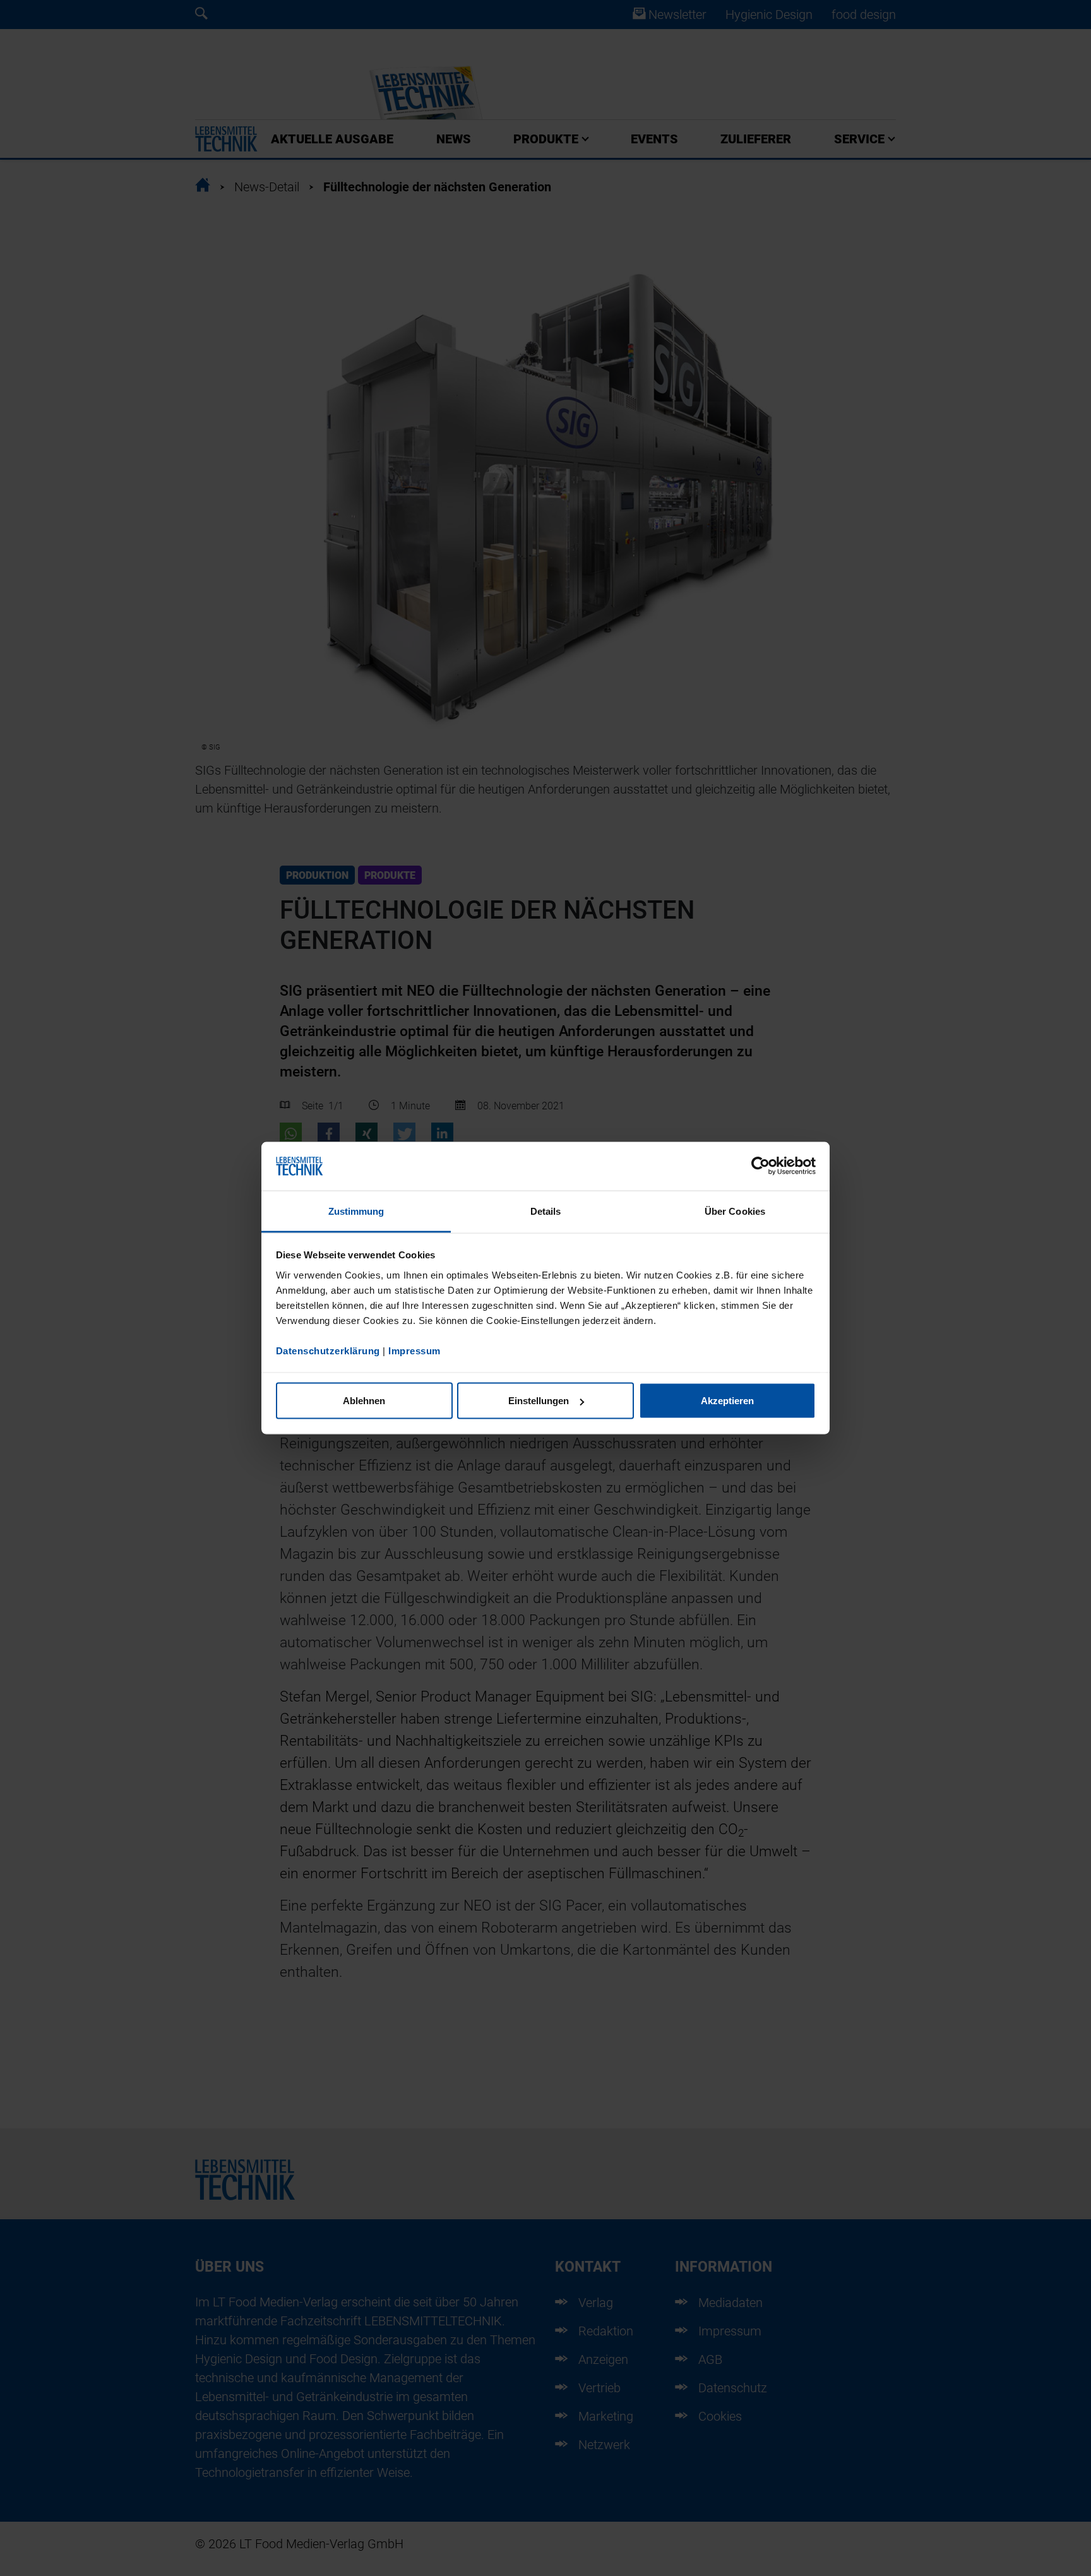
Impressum (414, 1350)
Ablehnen (364, 1401)
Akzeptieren (727, 1401)
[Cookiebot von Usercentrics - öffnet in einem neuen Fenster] (760, 1166)
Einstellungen (539, 1401)
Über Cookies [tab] (735, 1211)
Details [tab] (546, 1211)
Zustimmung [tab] (356, 1211)
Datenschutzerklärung (328, 1350)
